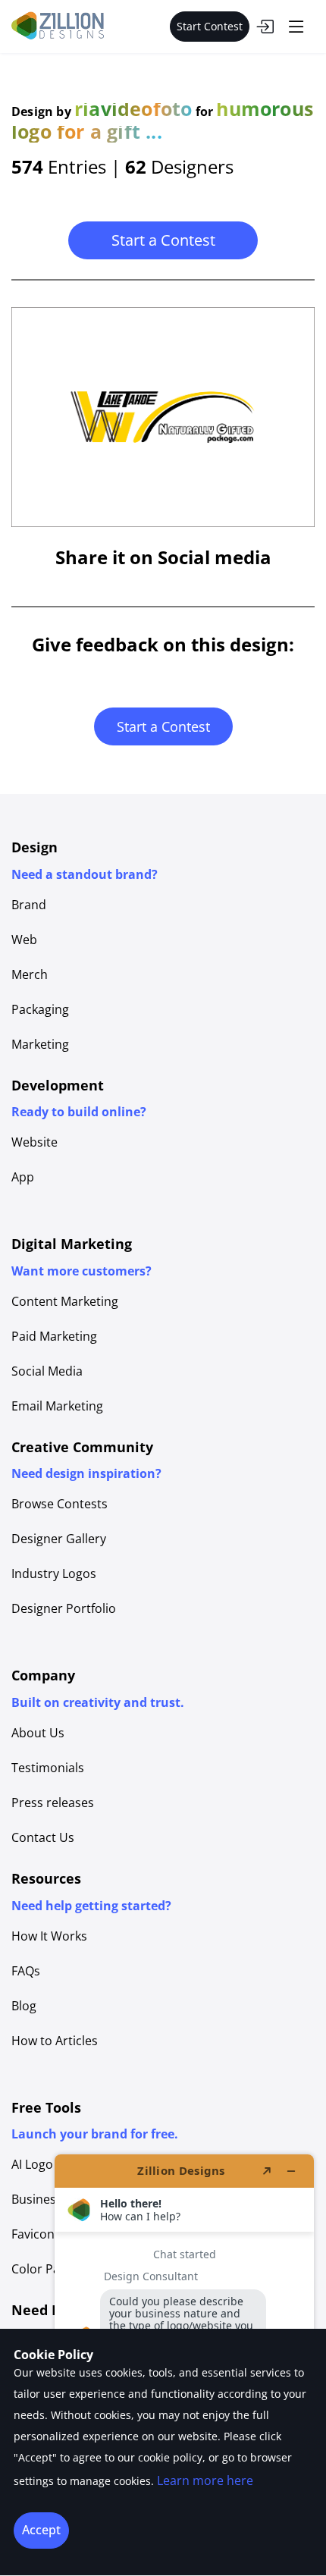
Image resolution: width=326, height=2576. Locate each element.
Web (24, 940)
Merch (30, 974)
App (23, 1177)
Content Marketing (65, 1301)
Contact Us (43, 1837)
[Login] (265, 27)
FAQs (26, 1971)
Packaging (40, 1009)
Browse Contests (60, 1504)
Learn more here (205, 2480)
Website (34, 1142)
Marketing (40, 1044)
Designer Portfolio (64, 1608)
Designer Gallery (59, 1539)
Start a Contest (163, 240)
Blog (24, 2006)
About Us (38, 1733)
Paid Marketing (54, 1336)
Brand (29, 905)
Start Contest (210, 26)
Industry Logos (54, 1574)
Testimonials (48, 1768)
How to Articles (55, 2041)
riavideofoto (133, 108)
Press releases (53, 1803)
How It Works (49, 1936)
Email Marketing (57, 1406)
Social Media (47, 1371)
